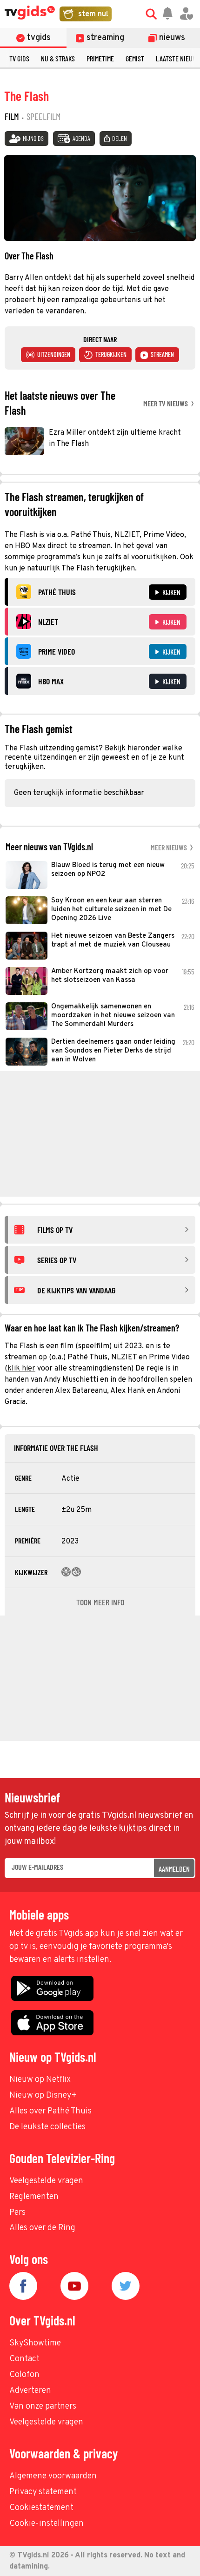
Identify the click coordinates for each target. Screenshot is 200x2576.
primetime (100, 58)
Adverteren (30, 2391)
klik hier (21, 1369)
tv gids (19, 58)
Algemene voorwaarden (53, 2476)
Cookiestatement (41, 2508)
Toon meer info (100, 1602)
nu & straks (58, 58)
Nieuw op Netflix (40, 2080)
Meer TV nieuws (166, 403)
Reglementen (34, 2197)
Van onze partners (43, 2407)
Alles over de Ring (42, 2228)
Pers (17, 2213)
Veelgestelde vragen (46, 2181)
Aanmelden (174, 1869)
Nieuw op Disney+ (43, 2096)
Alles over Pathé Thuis (50, 2111)
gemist (135, 58)
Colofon (24, 2375)
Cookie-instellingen (47, 2524)
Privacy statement (43, 2492)
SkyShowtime (35, 2343)
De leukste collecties (47, 2127)
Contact (24, 2359)
